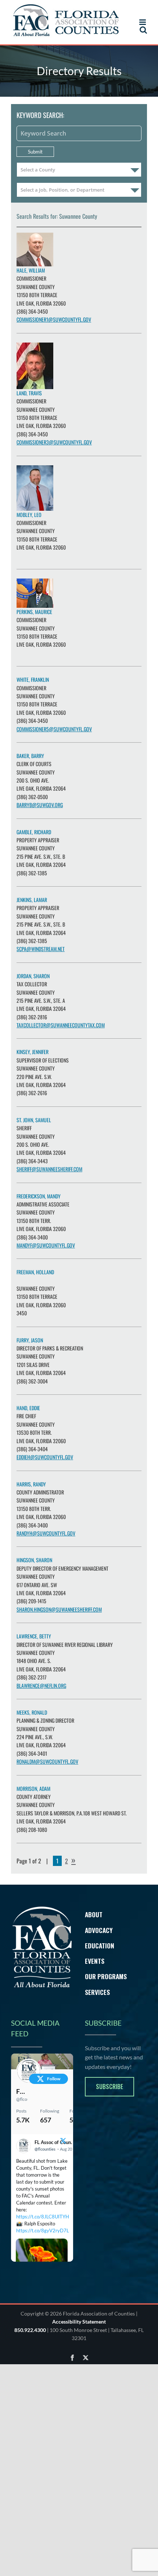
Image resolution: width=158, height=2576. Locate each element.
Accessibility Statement (79, 2334)
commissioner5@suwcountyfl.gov (54, 729)
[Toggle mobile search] (143, 30)
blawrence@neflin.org (41, 1686)
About (94, 1914)
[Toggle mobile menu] (143, 22)
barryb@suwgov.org (40, 805)
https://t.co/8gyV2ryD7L (43, 2231)
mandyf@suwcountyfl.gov (46, 1245)
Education (100, 1945)
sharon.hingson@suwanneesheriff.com (59, 1609)
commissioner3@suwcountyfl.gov (54, 442)
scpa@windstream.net (41, 949)
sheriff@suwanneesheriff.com (49, 1169)
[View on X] (63, 2142)
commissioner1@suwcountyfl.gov (54, 319)
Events (95, 1961)
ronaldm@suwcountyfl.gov (47, 1761)
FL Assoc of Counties (22, 2091)
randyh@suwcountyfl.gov (46, 1533)
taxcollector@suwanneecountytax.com (61, 1025)
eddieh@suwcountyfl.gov (45, 1457)
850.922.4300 (30, 2342)
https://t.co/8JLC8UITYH (43, 2217)
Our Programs (106, 1976)
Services (97, 1992)
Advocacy (99, 1930)
